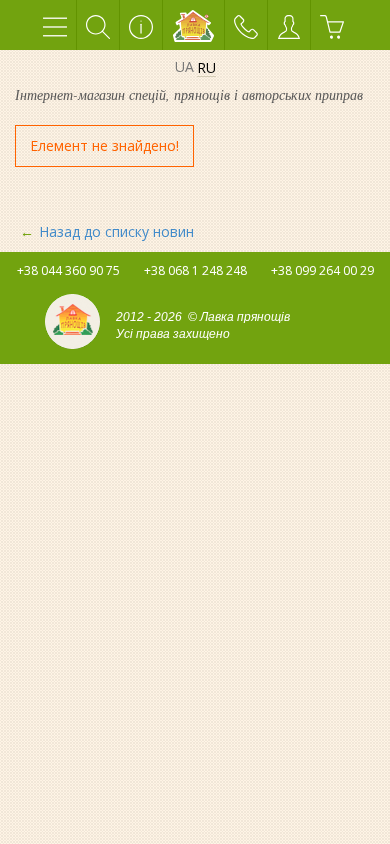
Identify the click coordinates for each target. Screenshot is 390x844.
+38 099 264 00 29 (322, 270)
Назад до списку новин (116, 231)
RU (206, 68)
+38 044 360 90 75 (68, 270)
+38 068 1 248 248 (195, 270)
